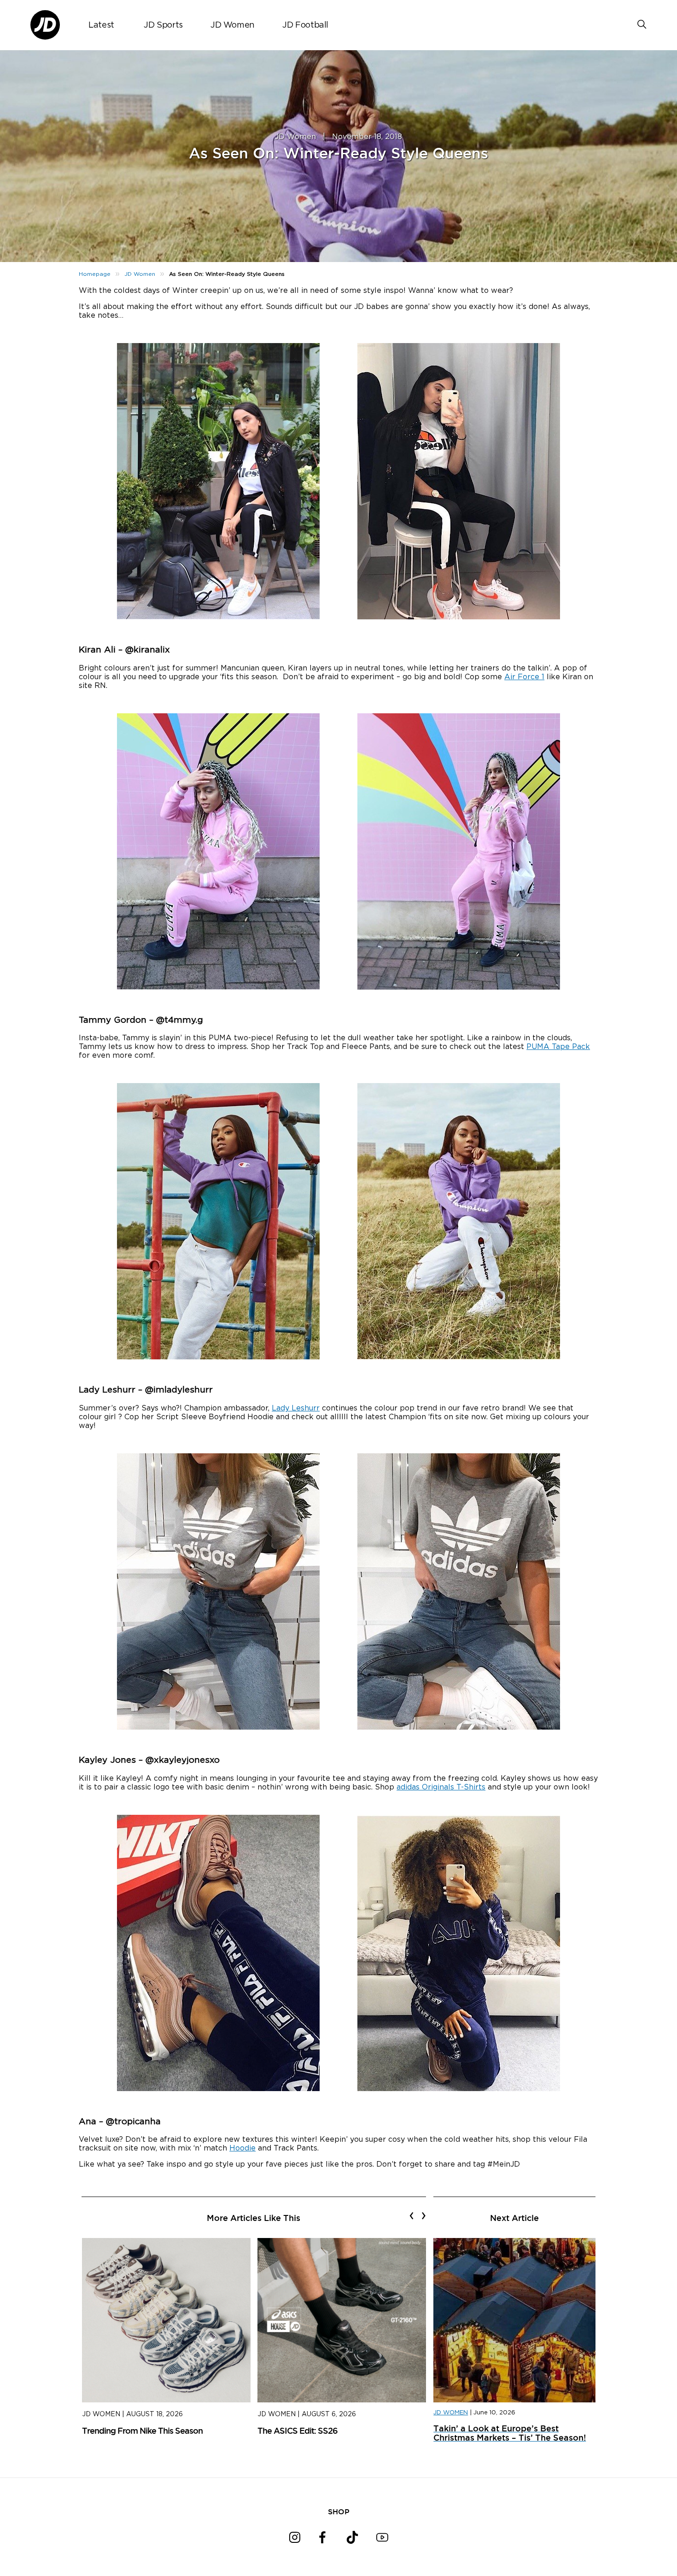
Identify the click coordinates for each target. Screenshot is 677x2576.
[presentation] (411, 2215)
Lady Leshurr (296, 1408)
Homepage (95, 274)
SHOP (339, 2512)
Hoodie (242, 2148)
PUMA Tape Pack (558, 1047)
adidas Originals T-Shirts (441, 1787)
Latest (101, 25)
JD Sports (163, 25)
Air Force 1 (524, 677)
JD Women (233, 25)
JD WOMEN (451, 2413)
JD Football (305, 25)
